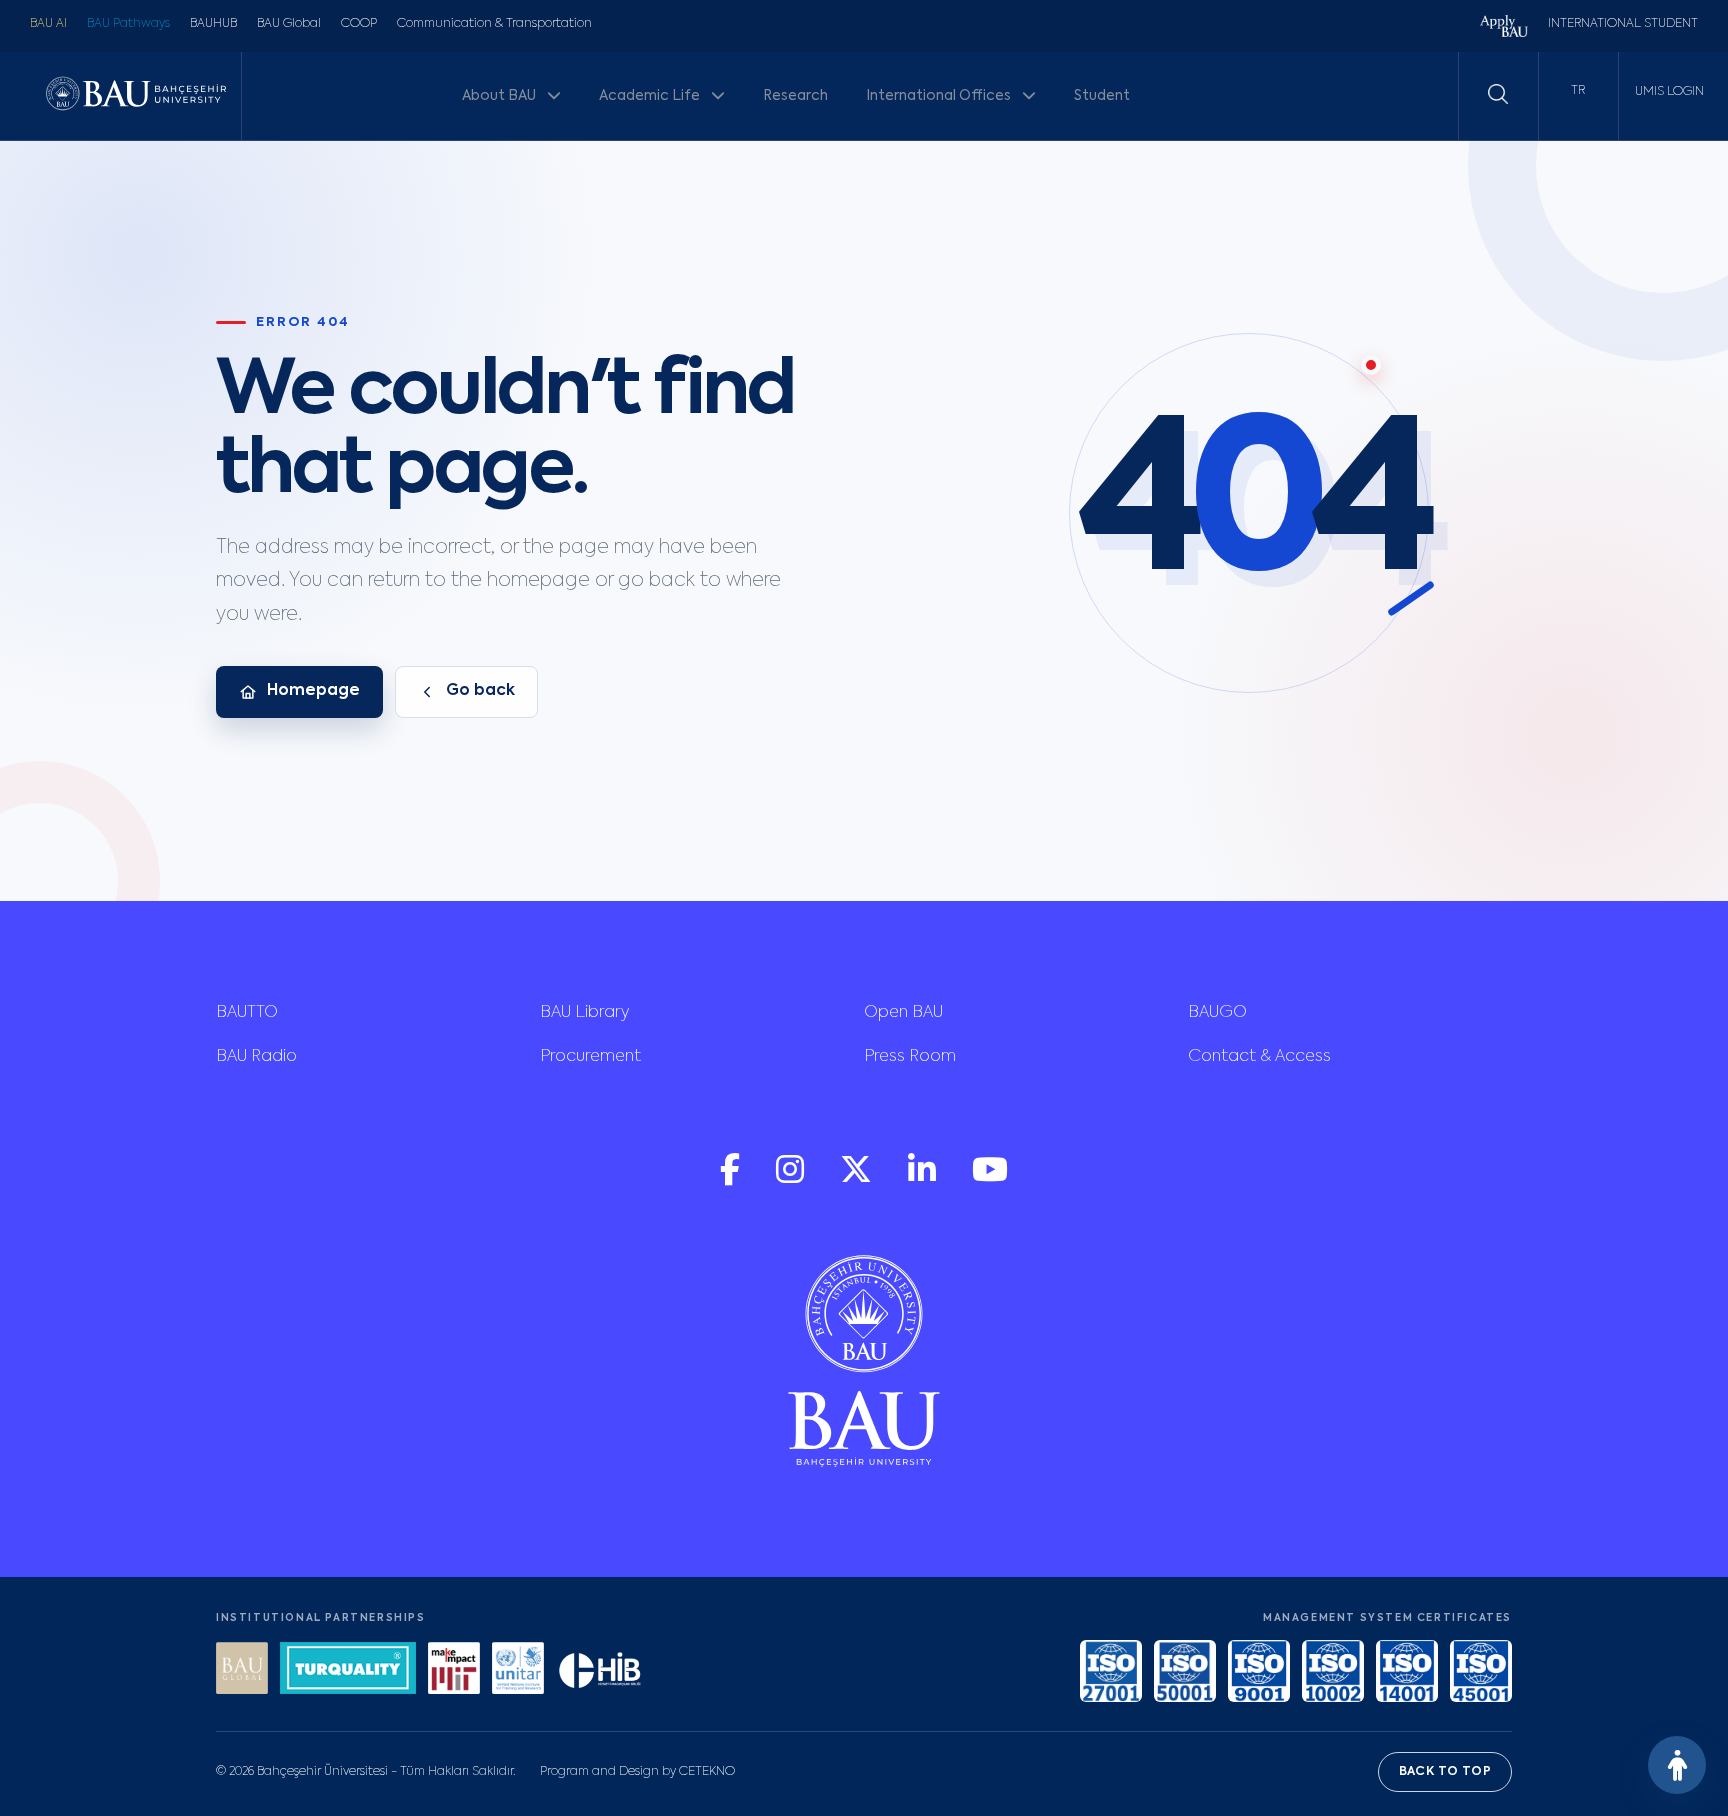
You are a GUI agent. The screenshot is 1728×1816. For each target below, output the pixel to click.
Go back (480, 691)
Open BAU (903, 1013)
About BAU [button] (500, 96)
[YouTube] (990, 1179)
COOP (359, 24)
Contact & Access (1259, 1057)
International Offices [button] (940, 96)
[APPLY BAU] (1504, 28)
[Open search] (1498, 94)
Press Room (910, 1057)
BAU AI (48, 24)
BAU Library (584, 1013)
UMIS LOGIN (1669, 92)
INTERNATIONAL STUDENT (1623, 24)
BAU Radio (256, 1057)
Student (1102, 96)
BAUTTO (247, 1013)
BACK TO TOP (1445, 1772)
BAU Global (289, 24)
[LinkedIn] (924, 1179)
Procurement (590, 1057)
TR (1578, 91)
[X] (858, 1179)
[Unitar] (518, 1670)
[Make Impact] (454, 1670)
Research (795, 96)
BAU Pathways (128, 24)
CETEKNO (707, 1772)
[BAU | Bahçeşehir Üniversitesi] (136, 95)
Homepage (313, 691)
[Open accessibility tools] (1677, 1765)
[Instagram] (792, 1179)
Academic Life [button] (651, 96)
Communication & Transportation (494, 24)
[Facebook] (732, 1179)
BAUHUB (213, 24)
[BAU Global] (242, 1670)
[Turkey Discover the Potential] (348, 1670)
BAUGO (1217, 1013)
